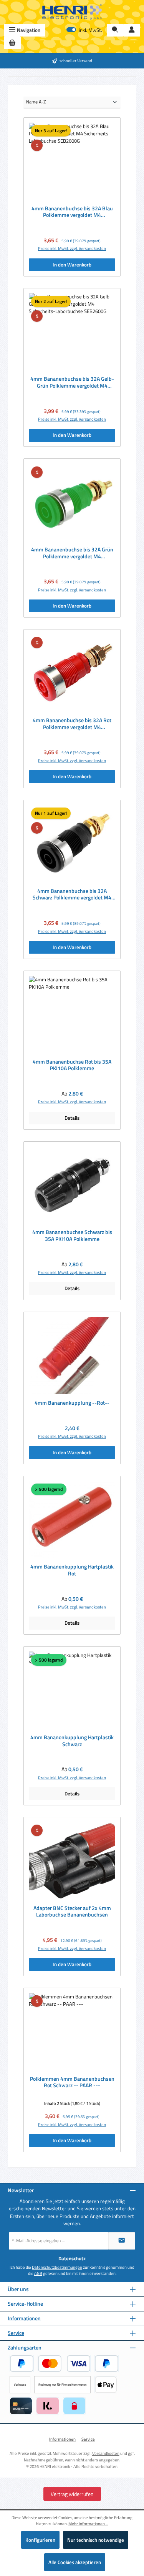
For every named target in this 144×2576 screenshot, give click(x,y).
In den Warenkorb (72, 265)
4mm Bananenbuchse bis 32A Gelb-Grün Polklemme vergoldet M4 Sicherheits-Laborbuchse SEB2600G (72, 382)
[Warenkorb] (12, 43)
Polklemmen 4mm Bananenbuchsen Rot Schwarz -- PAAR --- (72, 2082)
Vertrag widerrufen (72, 2494)
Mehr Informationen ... (88, 2524)
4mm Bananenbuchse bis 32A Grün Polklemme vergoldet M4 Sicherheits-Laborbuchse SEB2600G (72, 553)
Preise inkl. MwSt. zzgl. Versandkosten (72, 248)
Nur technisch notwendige (96, 2540)
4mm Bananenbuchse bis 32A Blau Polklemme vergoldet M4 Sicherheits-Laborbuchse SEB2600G (72, 212)
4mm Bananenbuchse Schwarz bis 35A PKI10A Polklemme (72, 1236)
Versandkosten (106, 2453)
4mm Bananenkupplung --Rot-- (72, 1403)
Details (72, 1118)
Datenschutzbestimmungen (57, 2267)
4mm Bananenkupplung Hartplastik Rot (72, 1570)
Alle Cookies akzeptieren (75, 2562)
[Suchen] (115, 30)
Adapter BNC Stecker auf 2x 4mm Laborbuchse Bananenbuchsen (72, 1912)
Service (16, 2333)
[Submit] (122, 2241)
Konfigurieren (40, 2540)
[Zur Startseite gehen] (72, 12)
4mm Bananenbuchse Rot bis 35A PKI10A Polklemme (72, 1065)
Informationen (24, 2319)
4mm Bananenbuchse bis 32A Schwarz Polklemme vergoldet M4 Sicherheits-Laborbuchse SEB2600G (72, 895)
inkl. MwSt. (84, 30)
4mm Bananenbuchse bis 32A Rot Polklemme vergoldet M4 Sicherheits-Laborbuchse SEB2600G (72, 724)
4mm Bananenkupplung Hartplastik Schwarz (72, 1741)
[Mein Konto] (132, 30)
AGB (38, 2273)
